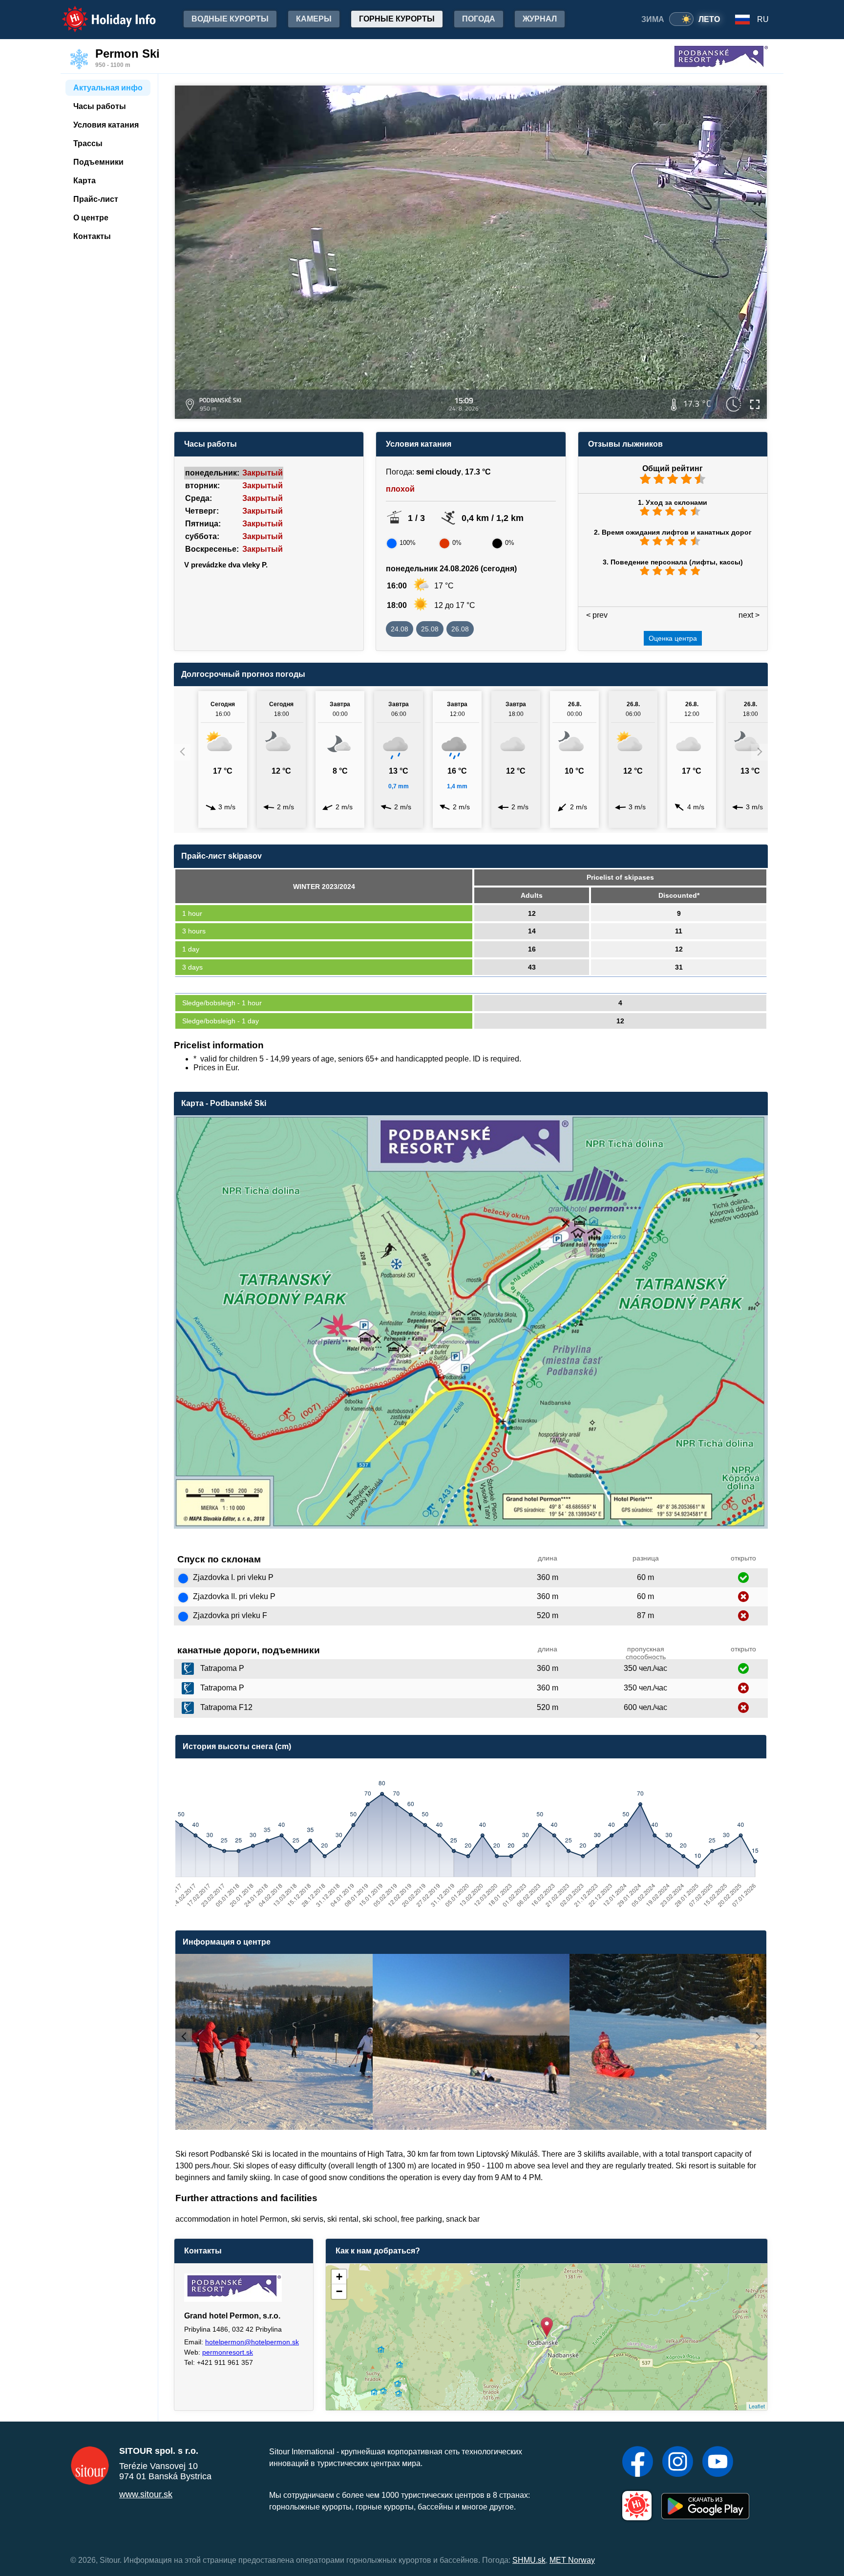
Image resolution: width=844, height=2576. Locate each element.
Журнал (540, 19)
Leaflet (757, 2406)
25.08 (430, 629)
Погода (479, 19)
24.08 (400, 629)
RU (763, 19)
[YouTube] (718, 2463)
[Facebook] (638, 2463)
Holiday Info (100, 12)
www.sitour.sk (146, 2494)
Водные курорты (230, 19)
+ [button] (339, 2277)
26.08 (460, 629)
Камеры (314, 19)
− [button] (339, 2291)
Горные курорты (397, 19)
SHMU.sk (529, 2560)
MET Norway (572, 2560)
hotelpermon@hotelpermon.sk (252, 2342)
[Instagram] (678, 2463)
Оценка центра (673, 638)
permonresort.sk (228, 2352)
